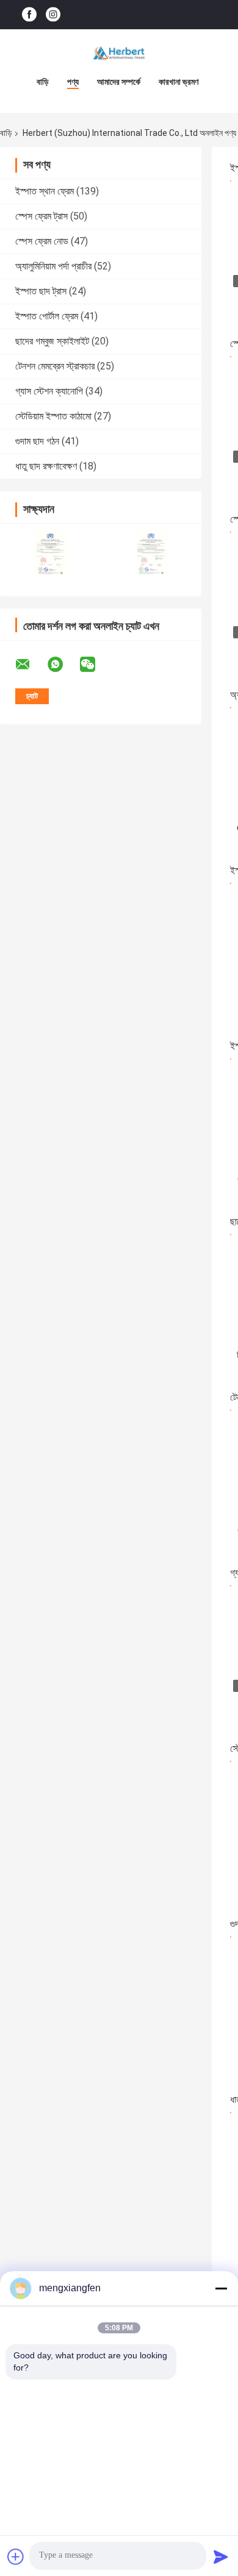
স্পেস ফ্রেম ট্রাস (41, 216)
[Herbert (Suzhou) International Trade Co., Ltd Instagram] (53, 15)
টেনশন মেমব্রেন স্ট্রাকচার (55, 366)
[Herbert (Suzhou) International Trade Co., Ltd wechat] (95, 665)
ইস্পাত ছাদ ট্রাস (41, 291)
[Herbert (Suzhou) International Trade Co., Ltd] (119, 54)
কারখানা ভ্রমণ (179, 82)
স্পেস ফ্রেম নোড (42, 241)
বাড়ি (43, 82)
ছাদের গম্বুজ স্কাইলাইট (52, 341)
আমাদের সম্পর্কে (119, 82)
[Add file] (16, 2556)
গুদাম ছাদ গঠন (37, 441)
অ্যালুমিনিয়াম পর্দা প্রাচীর (53, 266)
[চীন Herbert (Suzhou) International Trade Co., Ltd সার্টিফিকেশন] (50, 552)
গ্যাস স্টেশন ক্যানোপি (49, 391)
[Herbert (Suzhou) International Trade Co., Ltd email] (31, 665)
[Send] (221, 2556)
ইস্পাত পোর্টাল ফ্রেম (47, 316)
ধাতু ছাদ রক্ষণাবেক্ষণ (46, 466)
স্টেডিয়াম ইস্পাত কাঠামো (53, 416)
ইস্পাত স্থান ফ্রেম (45, 191)
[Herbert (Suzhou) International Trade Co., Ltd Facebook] (29, 15)
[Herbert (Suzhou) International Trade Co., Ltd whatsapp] (63, 665)
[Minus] (221, 2288)
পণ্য (73, 82)
